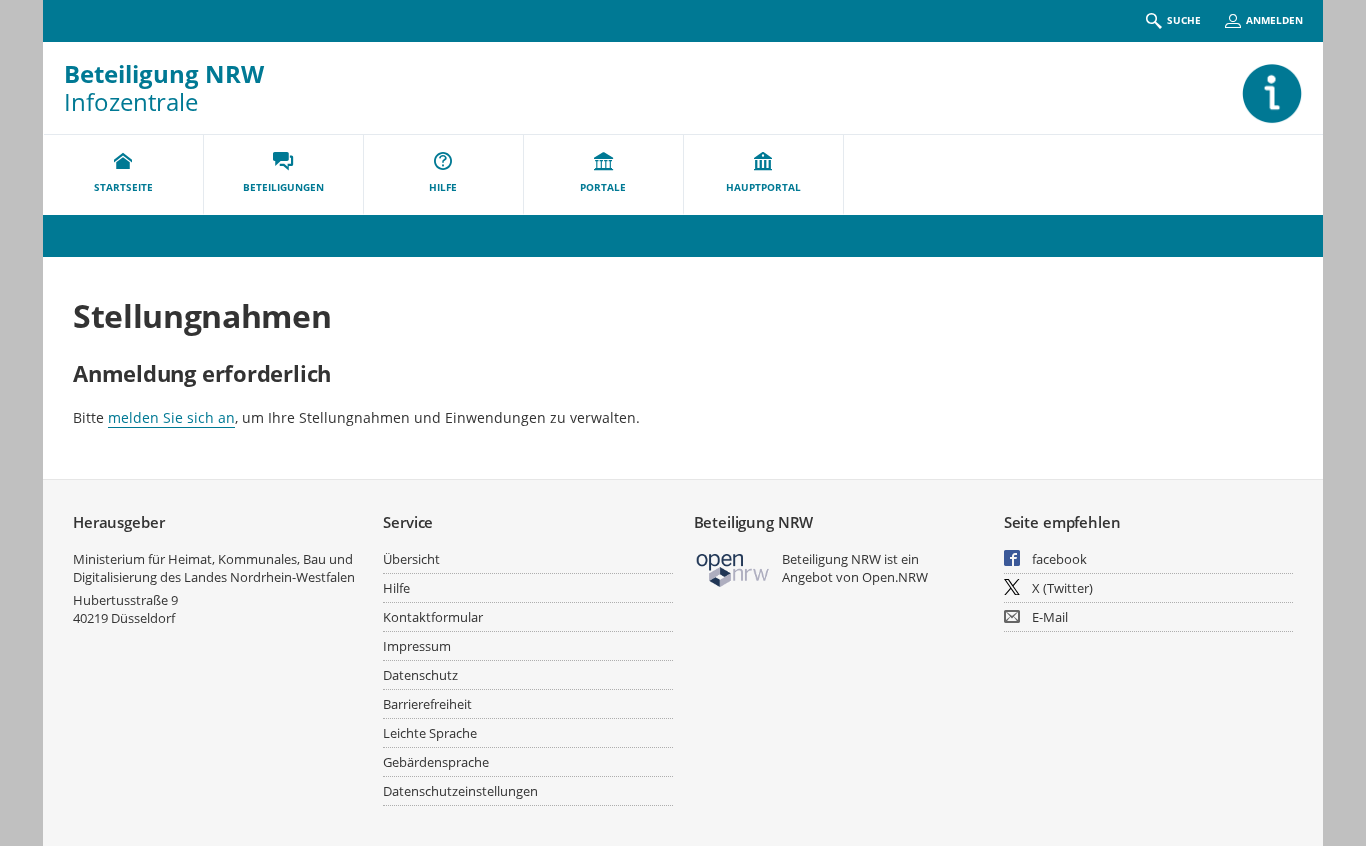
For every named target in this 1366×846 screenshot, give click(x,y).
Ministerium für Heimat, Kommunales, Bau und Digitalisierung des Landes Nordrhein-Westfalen (214, 568)
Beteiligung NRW (164, 73)
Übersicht (411, 559)
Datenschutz (420, 675)
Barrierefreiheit (427, 704)
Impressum (417, 646)
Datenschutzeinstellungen (460, 791)
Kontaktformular (433, 617)
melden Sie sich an (171, 417)
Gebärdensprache (436, 762)
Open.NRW (895, 577)
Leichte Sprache (430, 733)
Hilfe (396, 588)
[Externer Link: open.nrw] (733, 568)
